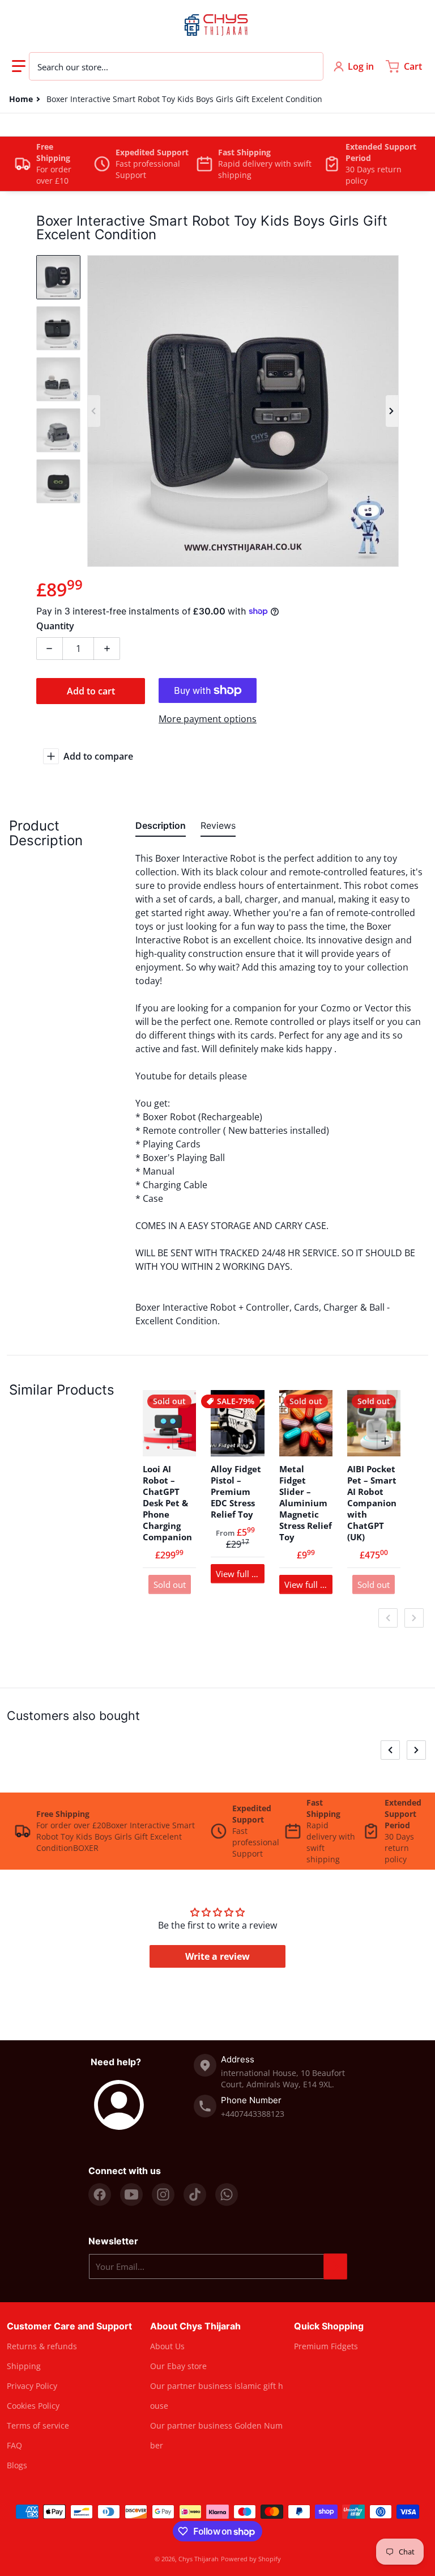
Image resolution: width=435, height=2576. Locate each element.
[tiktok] (195, 2194)
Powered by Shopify (251, 2559)
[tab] (161, 828)
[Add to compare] (181, 1441)
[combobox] (176, 66)
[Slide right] (392, 411)
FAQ (14, 2445)
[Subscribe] (335, 2266)
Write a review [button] (217, 1956)
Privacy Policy (32, 2386)
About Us (167, 2346)
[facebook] (100, 2194)
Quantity (55, 626)
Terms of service (38, 2425)
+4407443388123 (253, 2114)
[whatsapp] (227, 2194)
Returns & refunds (42, 2346)
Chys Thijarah (199, 2559)
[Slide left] (94, 411)
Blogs (17, 2465)
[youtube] (131, 2194)
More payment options (208, 719)
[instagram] (163, 2194)
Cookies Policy (33, 2406)
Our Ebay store (178, 2366)
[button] (19, 66)
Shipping (24, 2366)
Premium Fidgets (326, 2346)
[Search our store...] (309, 66)
